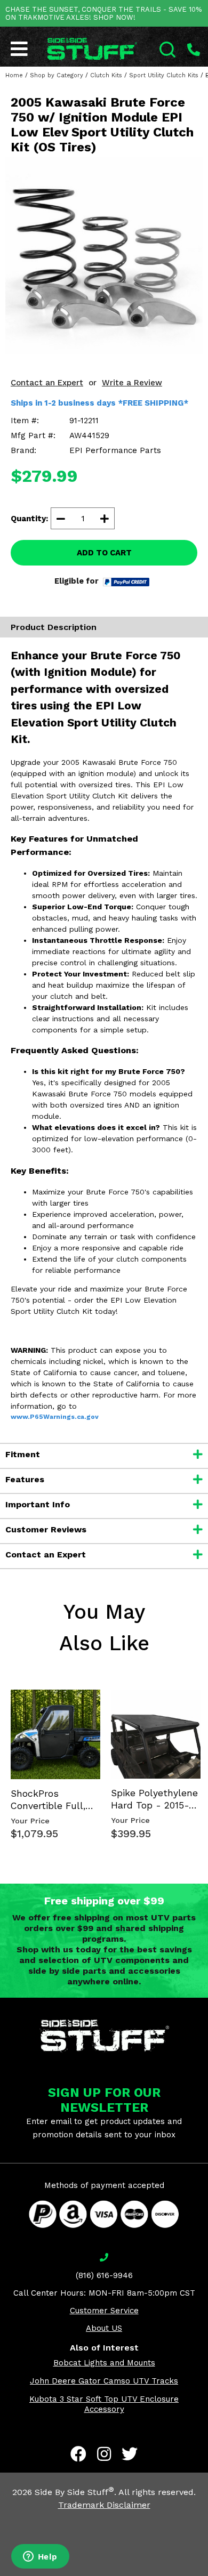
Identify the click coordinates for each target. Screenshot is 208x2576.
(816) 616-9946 (104, 2275)
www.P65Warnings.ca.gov (55, 1417)
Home (14, 75)
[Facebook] (78, 2454)
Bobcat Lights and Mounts (104, 2363)
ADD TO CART (104, 553)
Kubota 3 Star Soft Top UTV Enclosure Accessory (104, 2404)
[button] (207, 2575)
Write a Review (132, 383)
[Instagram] (104, 2454)
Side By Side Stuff (74, 2492)
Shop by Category (57, 75)
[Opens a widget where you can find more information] (40, 2557)
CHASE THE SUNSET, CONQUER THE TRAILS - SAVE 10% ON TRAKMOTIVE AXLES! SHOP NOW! (103, 13)
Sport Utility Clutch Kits (164, 75)
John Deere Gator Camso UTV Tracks (104, 2381)
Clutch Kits (106, 75)
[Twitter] (130, 2454)
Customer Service (104, 2311)
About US (104, 2328)
